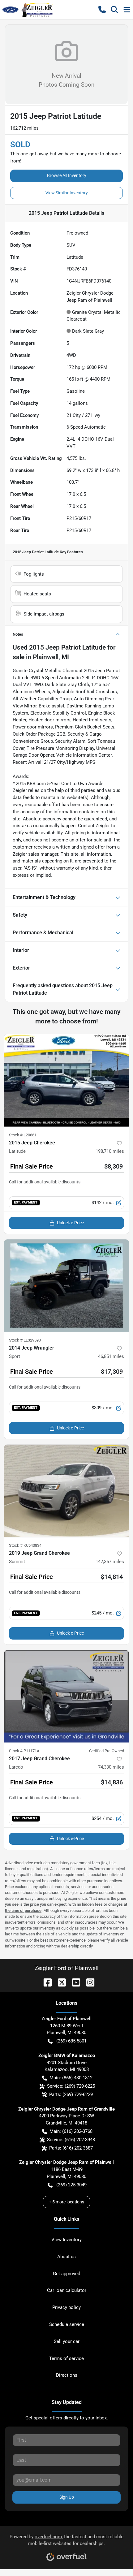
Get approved (66, 2274)
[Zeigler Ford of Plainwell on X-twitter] (59, 1982)
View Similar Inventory (67, 193)
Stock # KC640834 (25, 1545)
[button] (102, 10)
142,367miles (110, 1562)
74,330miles (111, 1767)
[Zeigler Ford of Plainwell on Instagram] (88, 1982)
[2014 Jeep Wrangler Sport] (66, 1286)
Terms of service (66, 2358)
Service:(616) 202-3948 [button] (71, 2140)
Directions (67, 2375)
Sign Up (67, 2497)
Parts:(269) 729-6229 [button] (71, 2094)
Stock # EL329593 (25, 1340)
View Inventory (66, 2240)
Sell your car (67, 2341)
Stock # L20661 (23, 1135)
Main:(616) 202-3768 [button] (71, 2131)
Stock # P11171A (24, 1751)
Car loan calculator (67, 2290)
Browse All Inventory (67, 175)
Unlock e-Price (70, 1223)
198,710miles (110, 1151)
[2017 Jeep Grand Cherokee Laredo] (66, 1696)
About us (66, 2257)
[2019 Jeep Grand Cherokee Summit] (66, 1491)
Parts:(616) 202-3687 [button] (71, 2148)
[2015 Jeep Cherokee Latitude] (66, 1081)
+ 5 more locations (66, 2202)
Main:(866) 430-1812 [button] (71, 2078)
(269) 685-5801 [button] (71, 2041)
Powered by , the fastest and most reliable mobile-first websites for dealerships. (66, 2540)
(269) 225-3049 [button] (71, 2185)
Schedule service (67, 2324)
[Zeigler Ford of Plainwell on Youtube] (74, 1982)
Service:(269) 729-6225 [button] (71, 2086)
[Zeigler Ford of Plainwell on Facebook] (45, 1982)
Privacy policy (66, 2307)
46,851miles (111, 1356)
